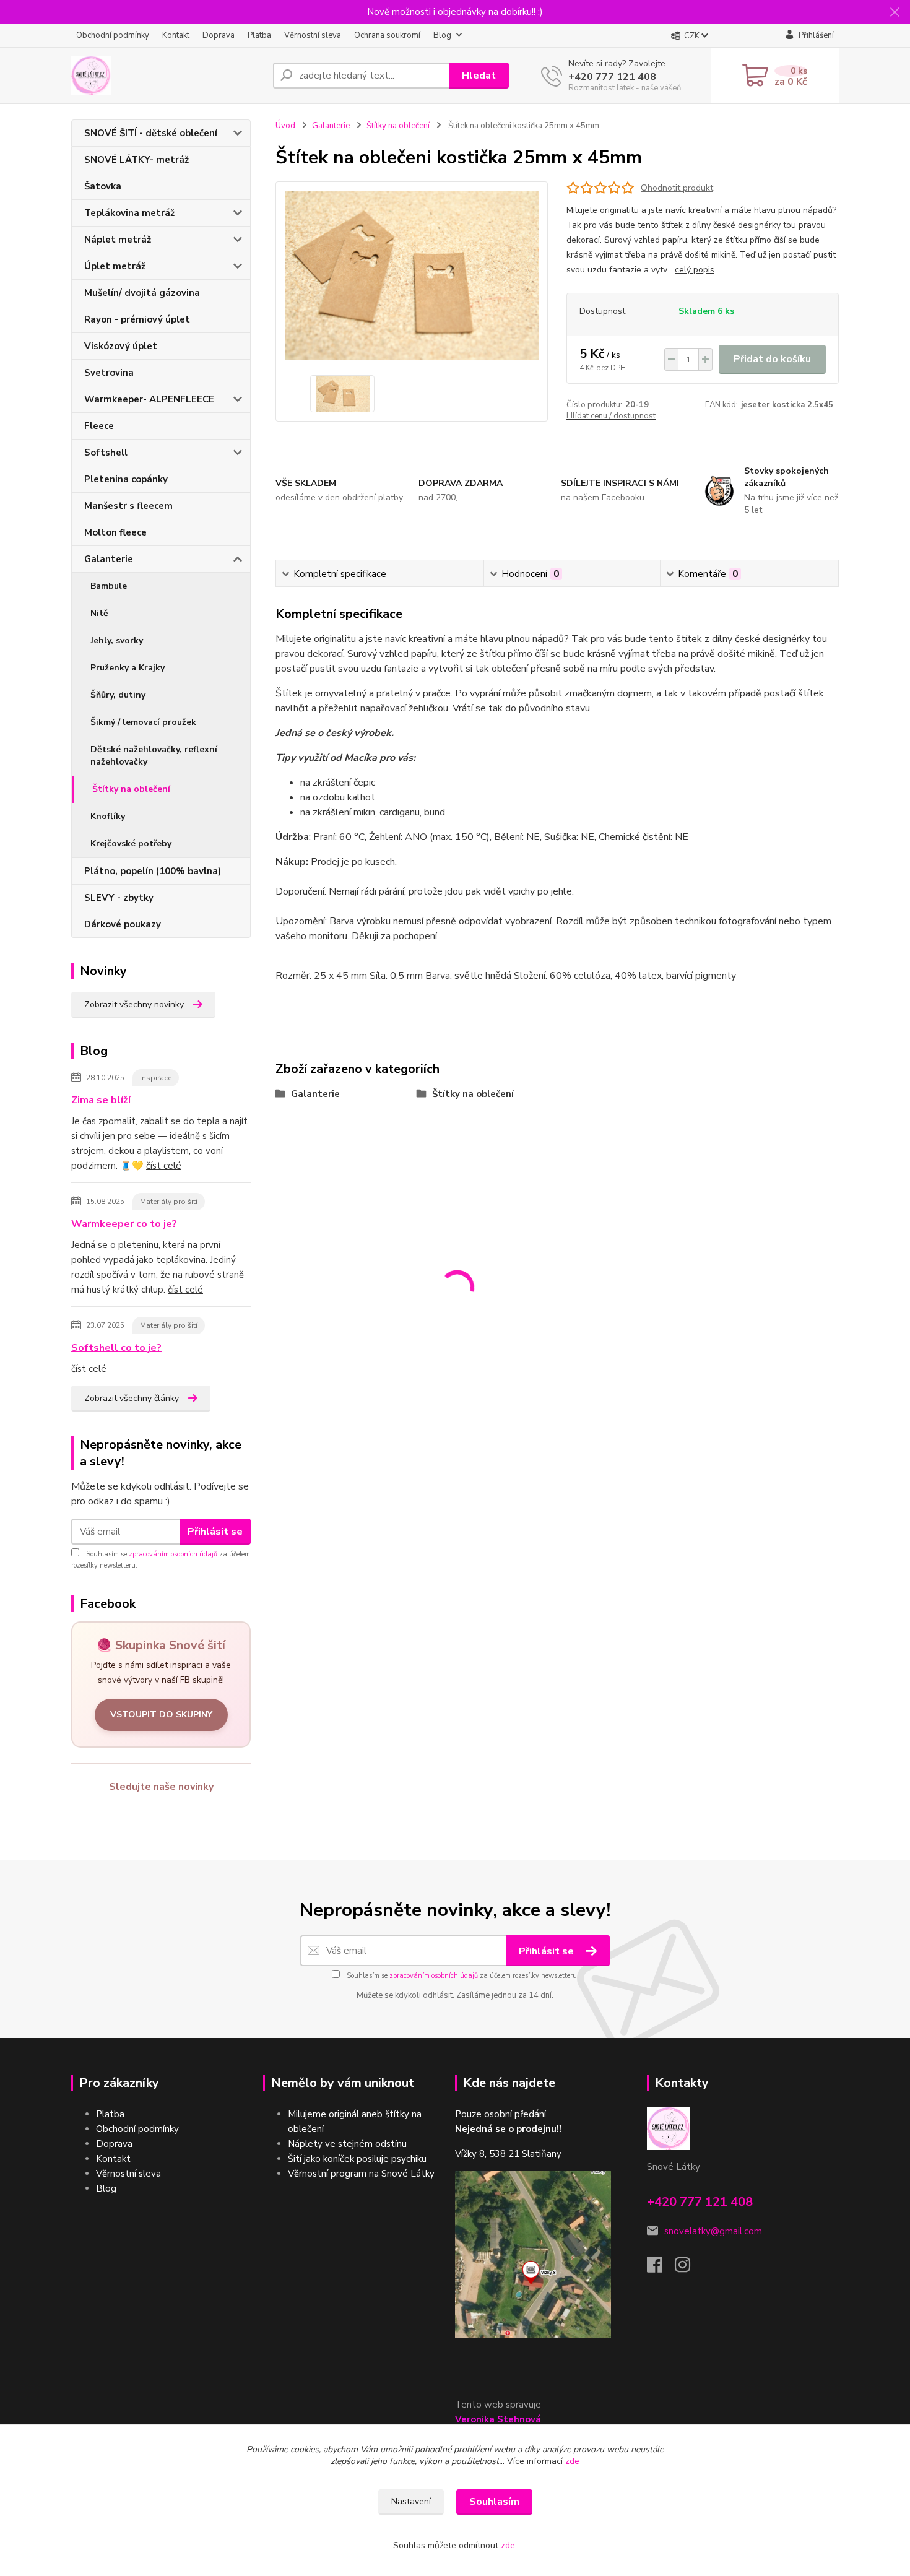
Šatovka (103, 186)
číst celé (164, 1166)
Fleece (99, 426)
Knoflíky (108, 816)
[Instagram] (689, 2268)
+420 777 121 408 (612, 77)
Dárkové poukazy (123, 924)
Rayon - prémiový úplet (137, 319)
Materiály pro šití (169, 1202)
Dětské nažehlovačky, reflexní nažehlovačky (154, 756)
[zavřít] (895, 12)
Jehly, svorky (117, 640)
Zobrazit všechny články (132, 1398)
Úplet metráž (115, 266)
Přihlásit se (215, 1532)
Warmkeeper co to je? (124, 1224)
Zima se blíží (101, 1100)
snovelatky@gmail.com (713, 2231)
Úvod (285, 126)
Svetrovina (109, 373)
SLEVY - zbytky (119, 898)
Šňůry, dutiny (118, 695)
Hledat (479, 76)
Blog (442, 35)
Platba (259, 35)
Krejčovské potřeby (131, 843)
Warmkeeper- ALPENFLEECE (149, 399)
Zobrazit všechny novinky (134, 1004)
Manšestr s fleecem (128, 506)
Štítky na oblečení (131, 789)
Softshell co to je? (116, 1348)
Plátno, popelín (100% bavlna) (153, 871)
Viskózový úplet (121, 346)
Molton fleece (115, 532)
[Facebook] (661, 2268)
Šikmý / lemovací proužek (143, 722)
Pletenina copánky (126, 479)
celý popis (695, 270)
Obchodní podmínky (113, 35)
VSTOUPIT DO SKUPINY (161, 1715)
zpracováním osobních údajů (173, 1554)
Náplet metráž (118, 240)
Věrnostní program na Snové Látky (361, 2174)
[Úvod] (167, 76)
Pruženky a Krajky (128, 668)
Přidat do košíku (772, 359)
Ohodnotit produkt (677, 188)
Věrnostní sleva (313, 35)
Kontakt (176, 35)
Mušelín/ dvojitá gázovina (142, 293)
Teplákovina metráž (129, 213)
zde (572, 2461)
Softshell (106, 453)
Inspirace (156, 1078)
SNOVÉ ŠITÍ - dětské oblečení (151, 133)
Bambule (109, 586)
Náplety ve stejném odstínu (347, 2144)
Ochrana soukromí (387, 35)
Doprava (219, 35)
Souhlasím (494, 2502)
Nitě (99, 613)
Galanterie (109, 559)
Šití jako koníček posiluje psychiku (357, 2159)
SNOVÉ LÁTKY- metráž (136, 160)
